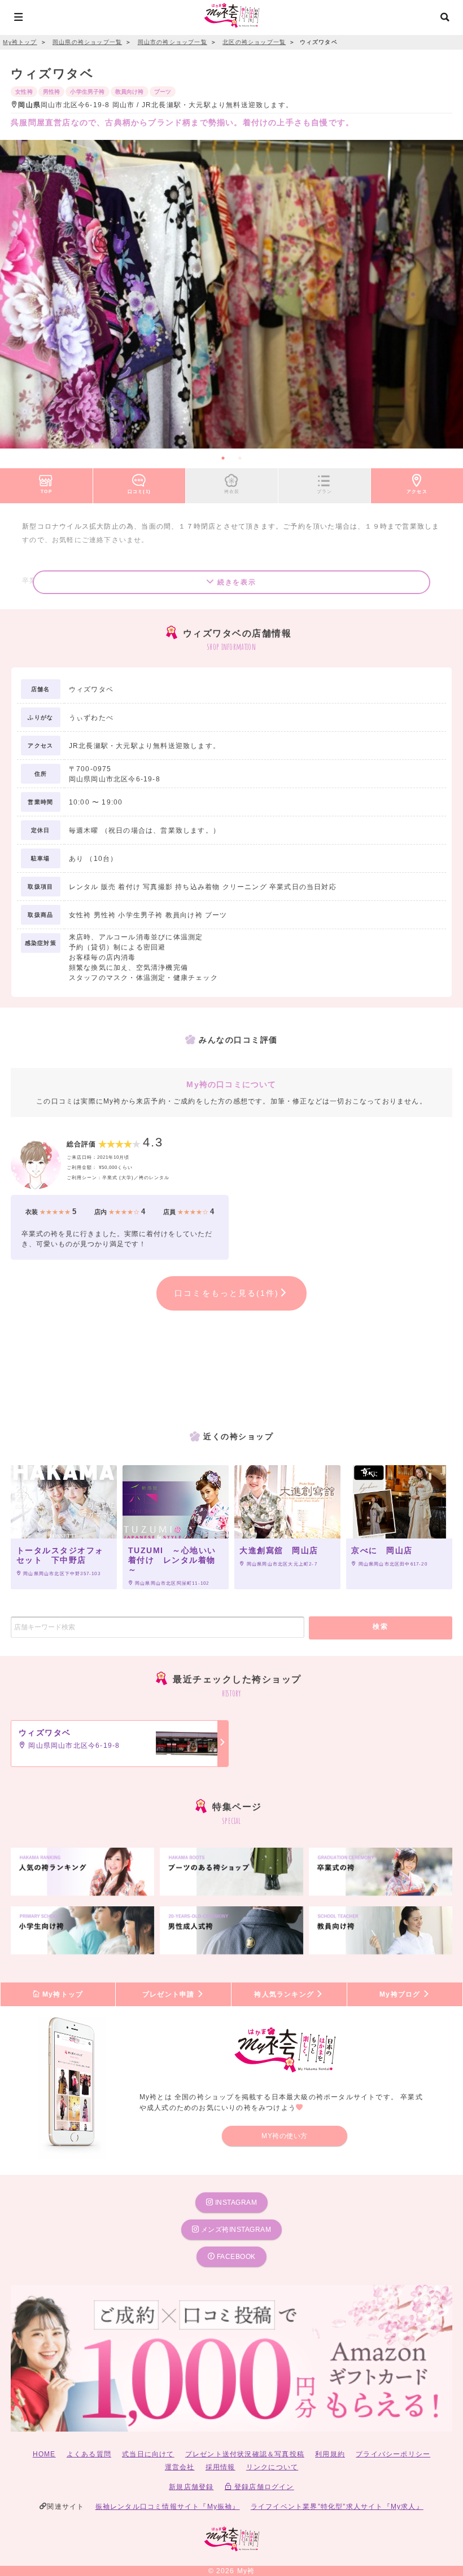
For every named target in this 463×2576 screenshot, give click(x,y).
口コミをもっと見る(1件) (227, 1293)
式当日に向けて (148, 2454)
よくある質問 (89, 2454)
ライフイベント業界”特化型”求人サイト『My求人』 (337, 2507)
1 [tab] (223, 458)
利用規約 (330, 2454)
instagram (235, 2203)
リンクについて (272, 2467)
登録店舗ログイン (263, 2487)
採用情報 (220, 2467)
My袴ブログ (401, 1994)
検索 (380, 1627)
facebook (235, 2257)
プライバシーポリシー (393, 2454)
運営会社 (180, 2467)
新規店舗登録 (191, 2487)
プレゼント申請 (170, 1994)
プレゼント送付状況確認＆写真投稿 (245, 2454)
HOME (44, 2454)
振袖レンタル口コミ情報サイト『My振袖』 (168, 2507)
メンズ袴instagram (235, 2230)
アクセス (417, 491)
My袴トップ (62, 1994)
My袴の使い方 (285, 2136)
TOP (46, 491)
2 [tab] (240, 458)
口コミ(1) (139, 491)
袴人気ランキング (285, 1994)
